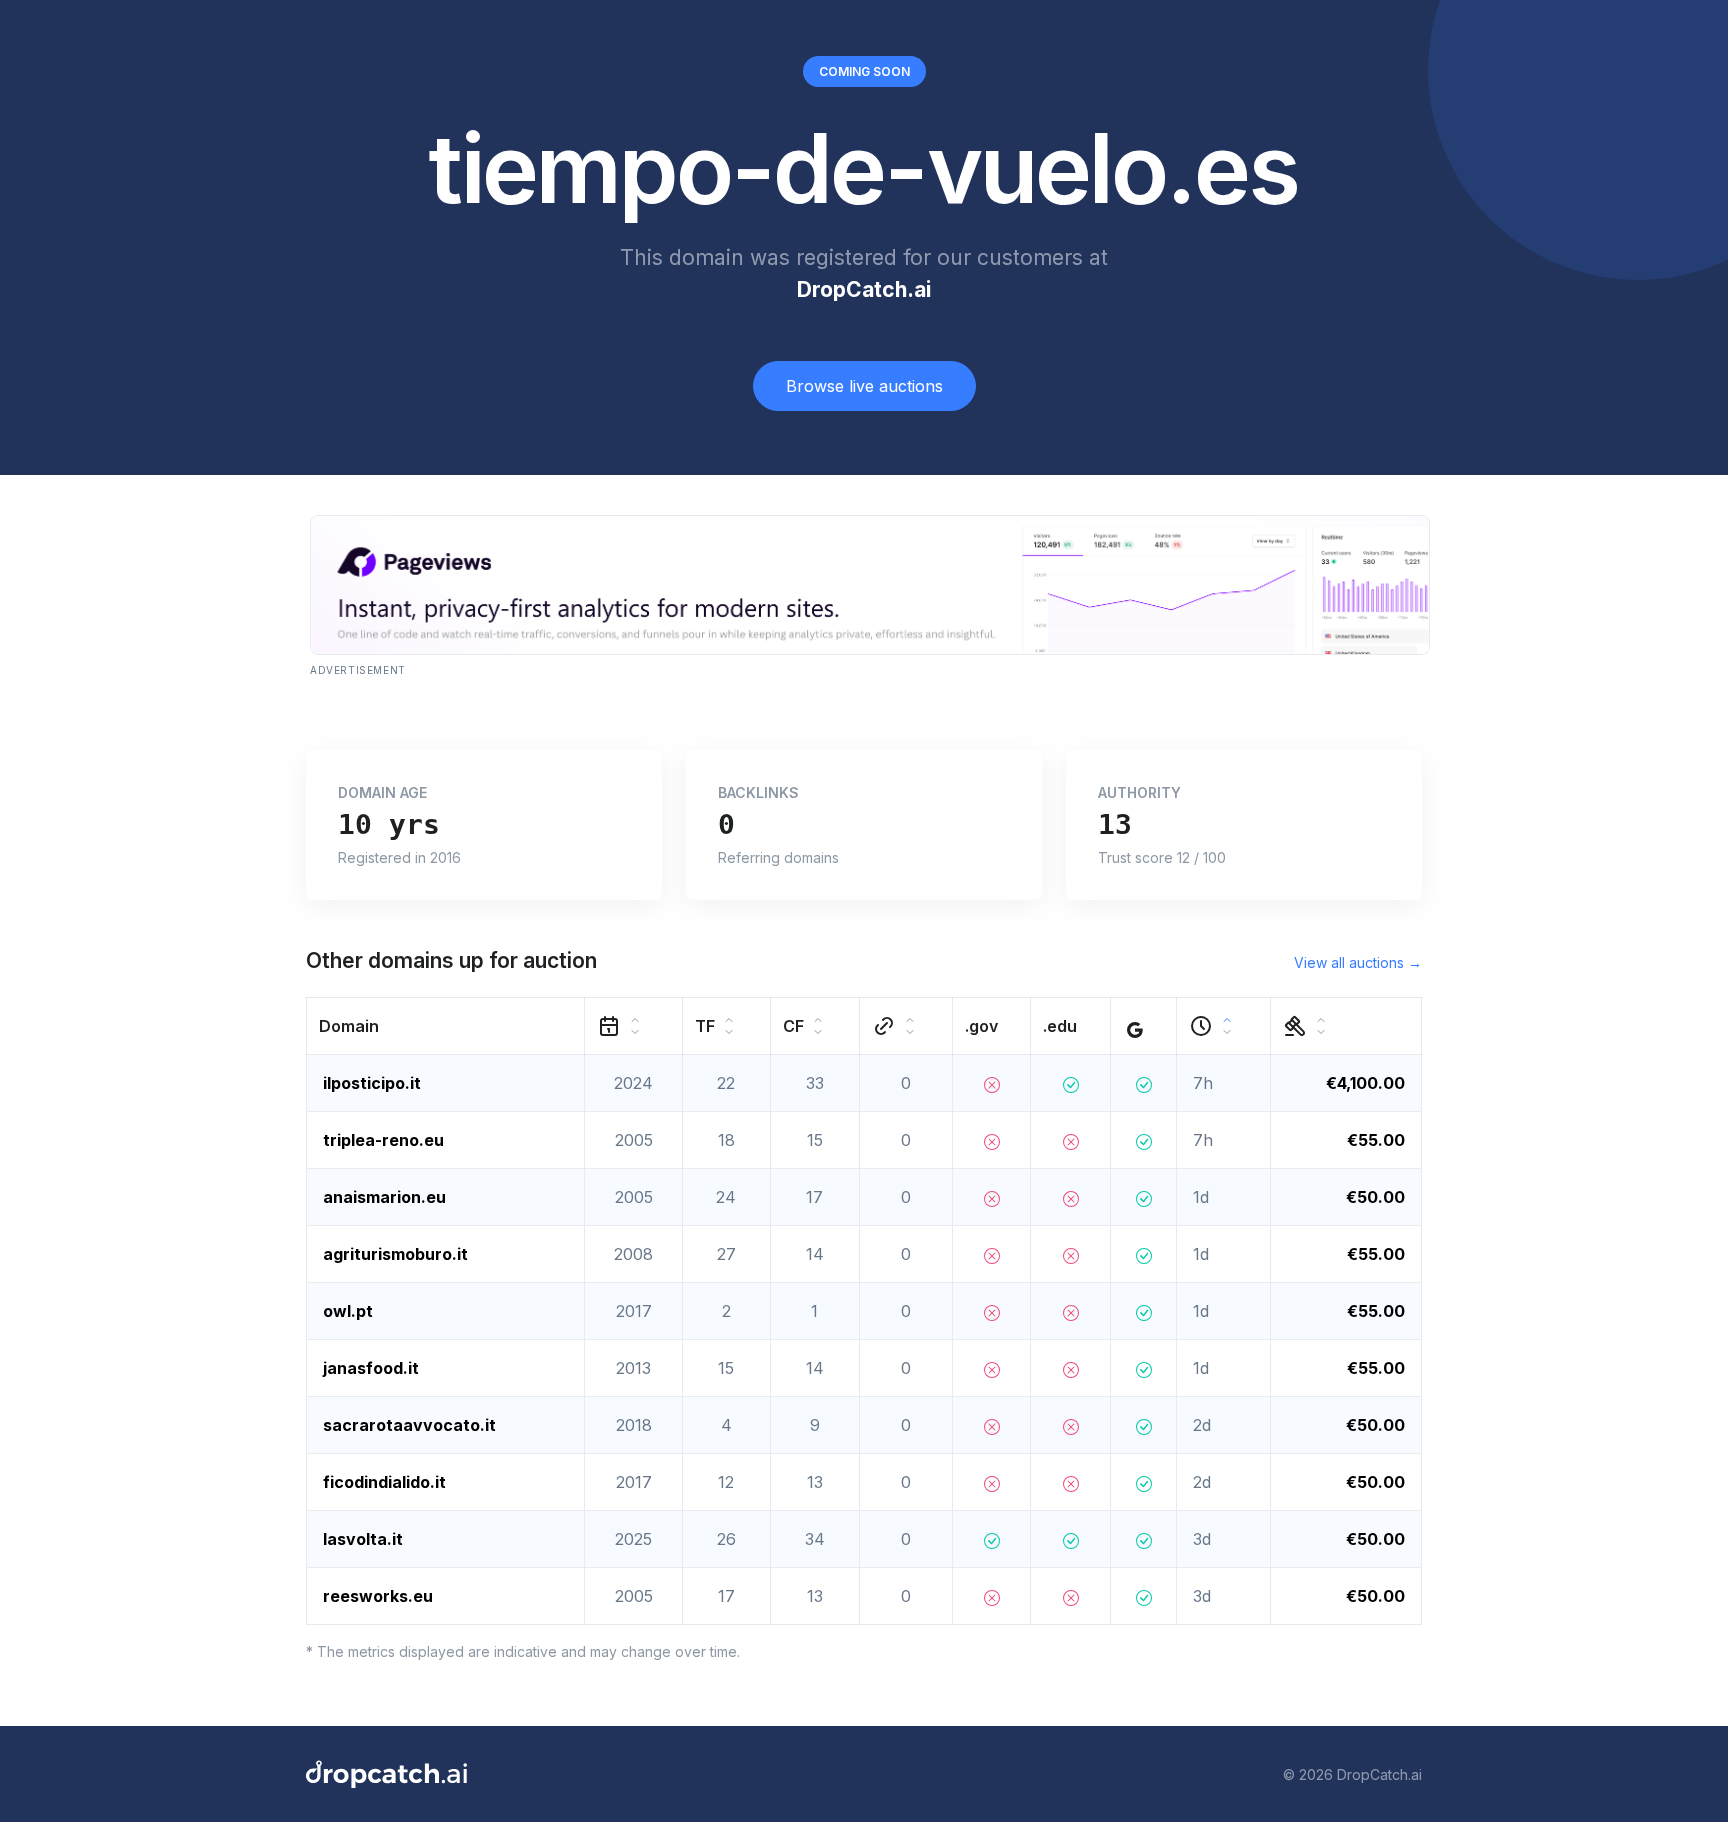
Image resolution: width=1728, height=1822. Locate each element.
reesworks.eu (378, 1596)
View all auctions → (1358, 962)
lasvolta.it (363, 1539)
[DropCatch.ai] (386, 1774)
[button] (446, 1026)
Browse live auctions (864, 386)
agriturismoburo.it (395, 1254)
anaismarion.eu (384, 1197)
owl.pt (348, 1311)
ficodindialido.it (384, 1482)
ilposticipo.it (372, 1083)
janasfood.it (371, 1368)
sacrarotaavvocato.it (409, 1425)
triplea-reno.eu (383, 1140)
